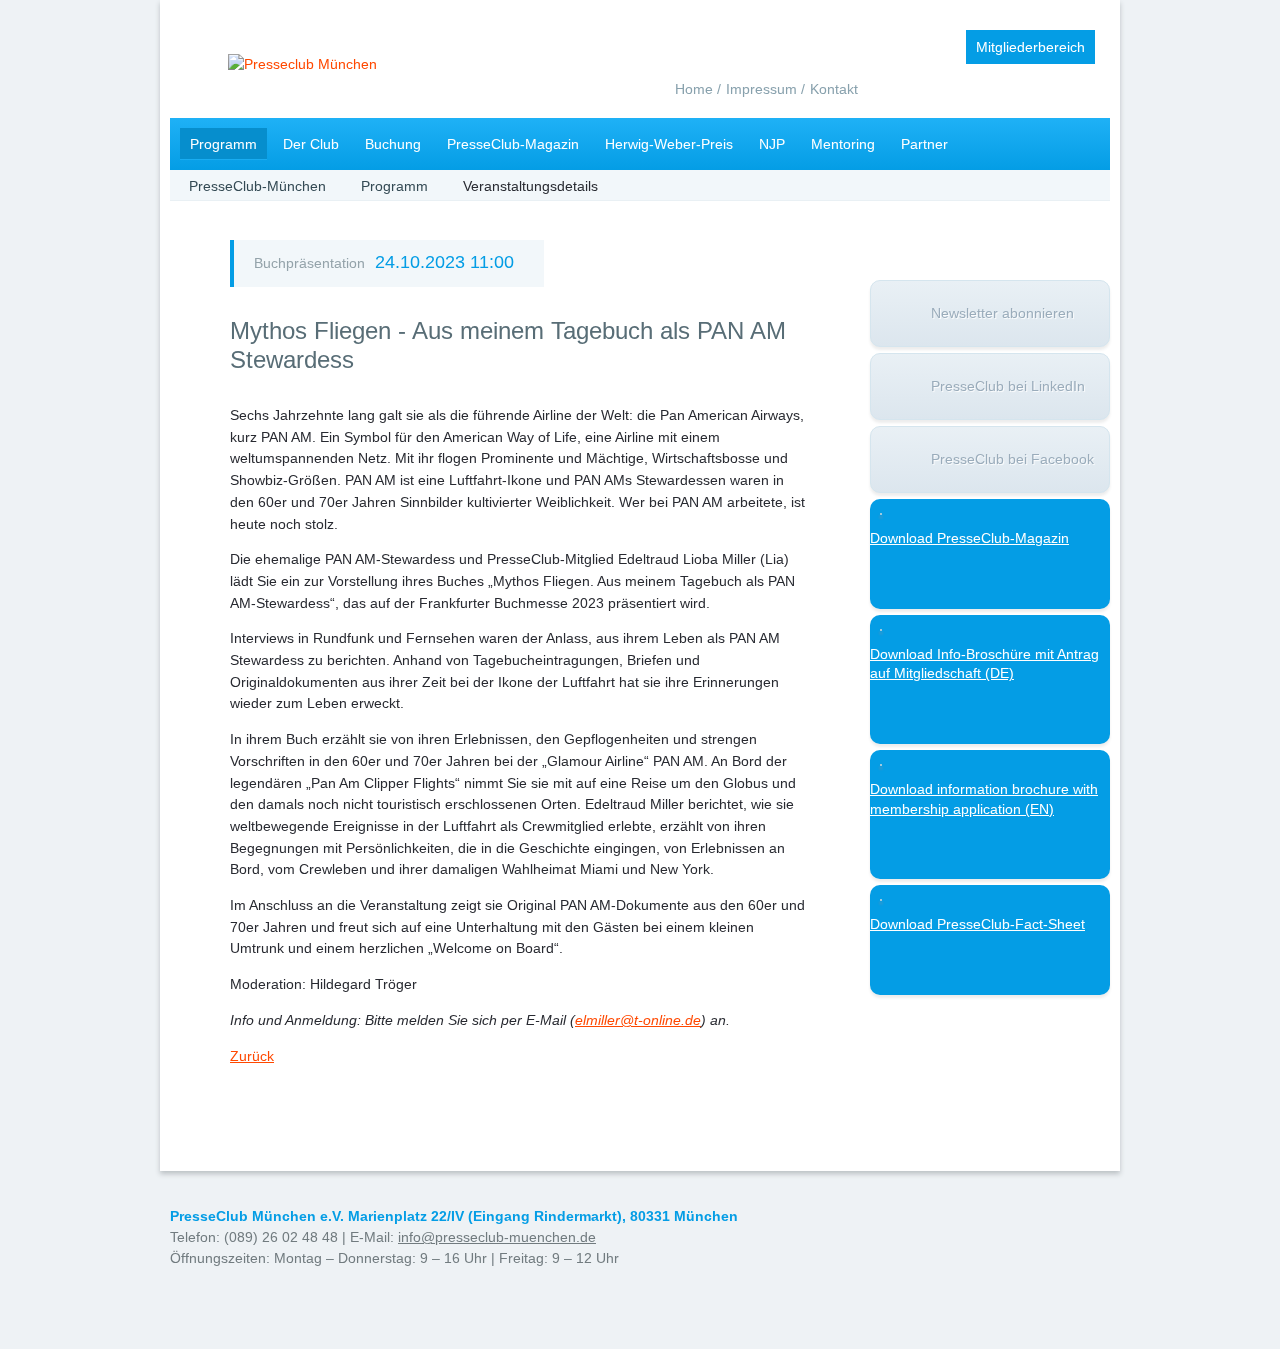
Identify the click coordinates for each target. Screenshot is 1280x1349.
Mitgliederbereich (1030, 47)
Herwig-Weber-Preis (669, 144)
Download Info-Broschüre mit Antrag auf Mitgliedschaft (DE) (984, 664)
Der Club (311, 144)
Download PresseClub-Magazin (969, 538)
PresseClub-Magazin (513, 144)
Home (694, 89)
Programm (223, 144)
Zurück (252, 1056)
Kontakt (834, 89)
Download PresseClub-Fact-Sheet (977, 924)
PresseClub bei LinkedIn (1008, 386)
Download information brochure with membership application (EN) (984, 799)
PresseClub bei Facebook (1012, 459)
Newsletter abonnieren (1002, 313)
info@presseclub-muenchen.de (497, 1237)
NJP (772, 144)
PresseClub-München (257, 186)
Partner (924, 144)
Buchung (393, 144)
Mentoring (843, 144)
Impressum (761, 89)
